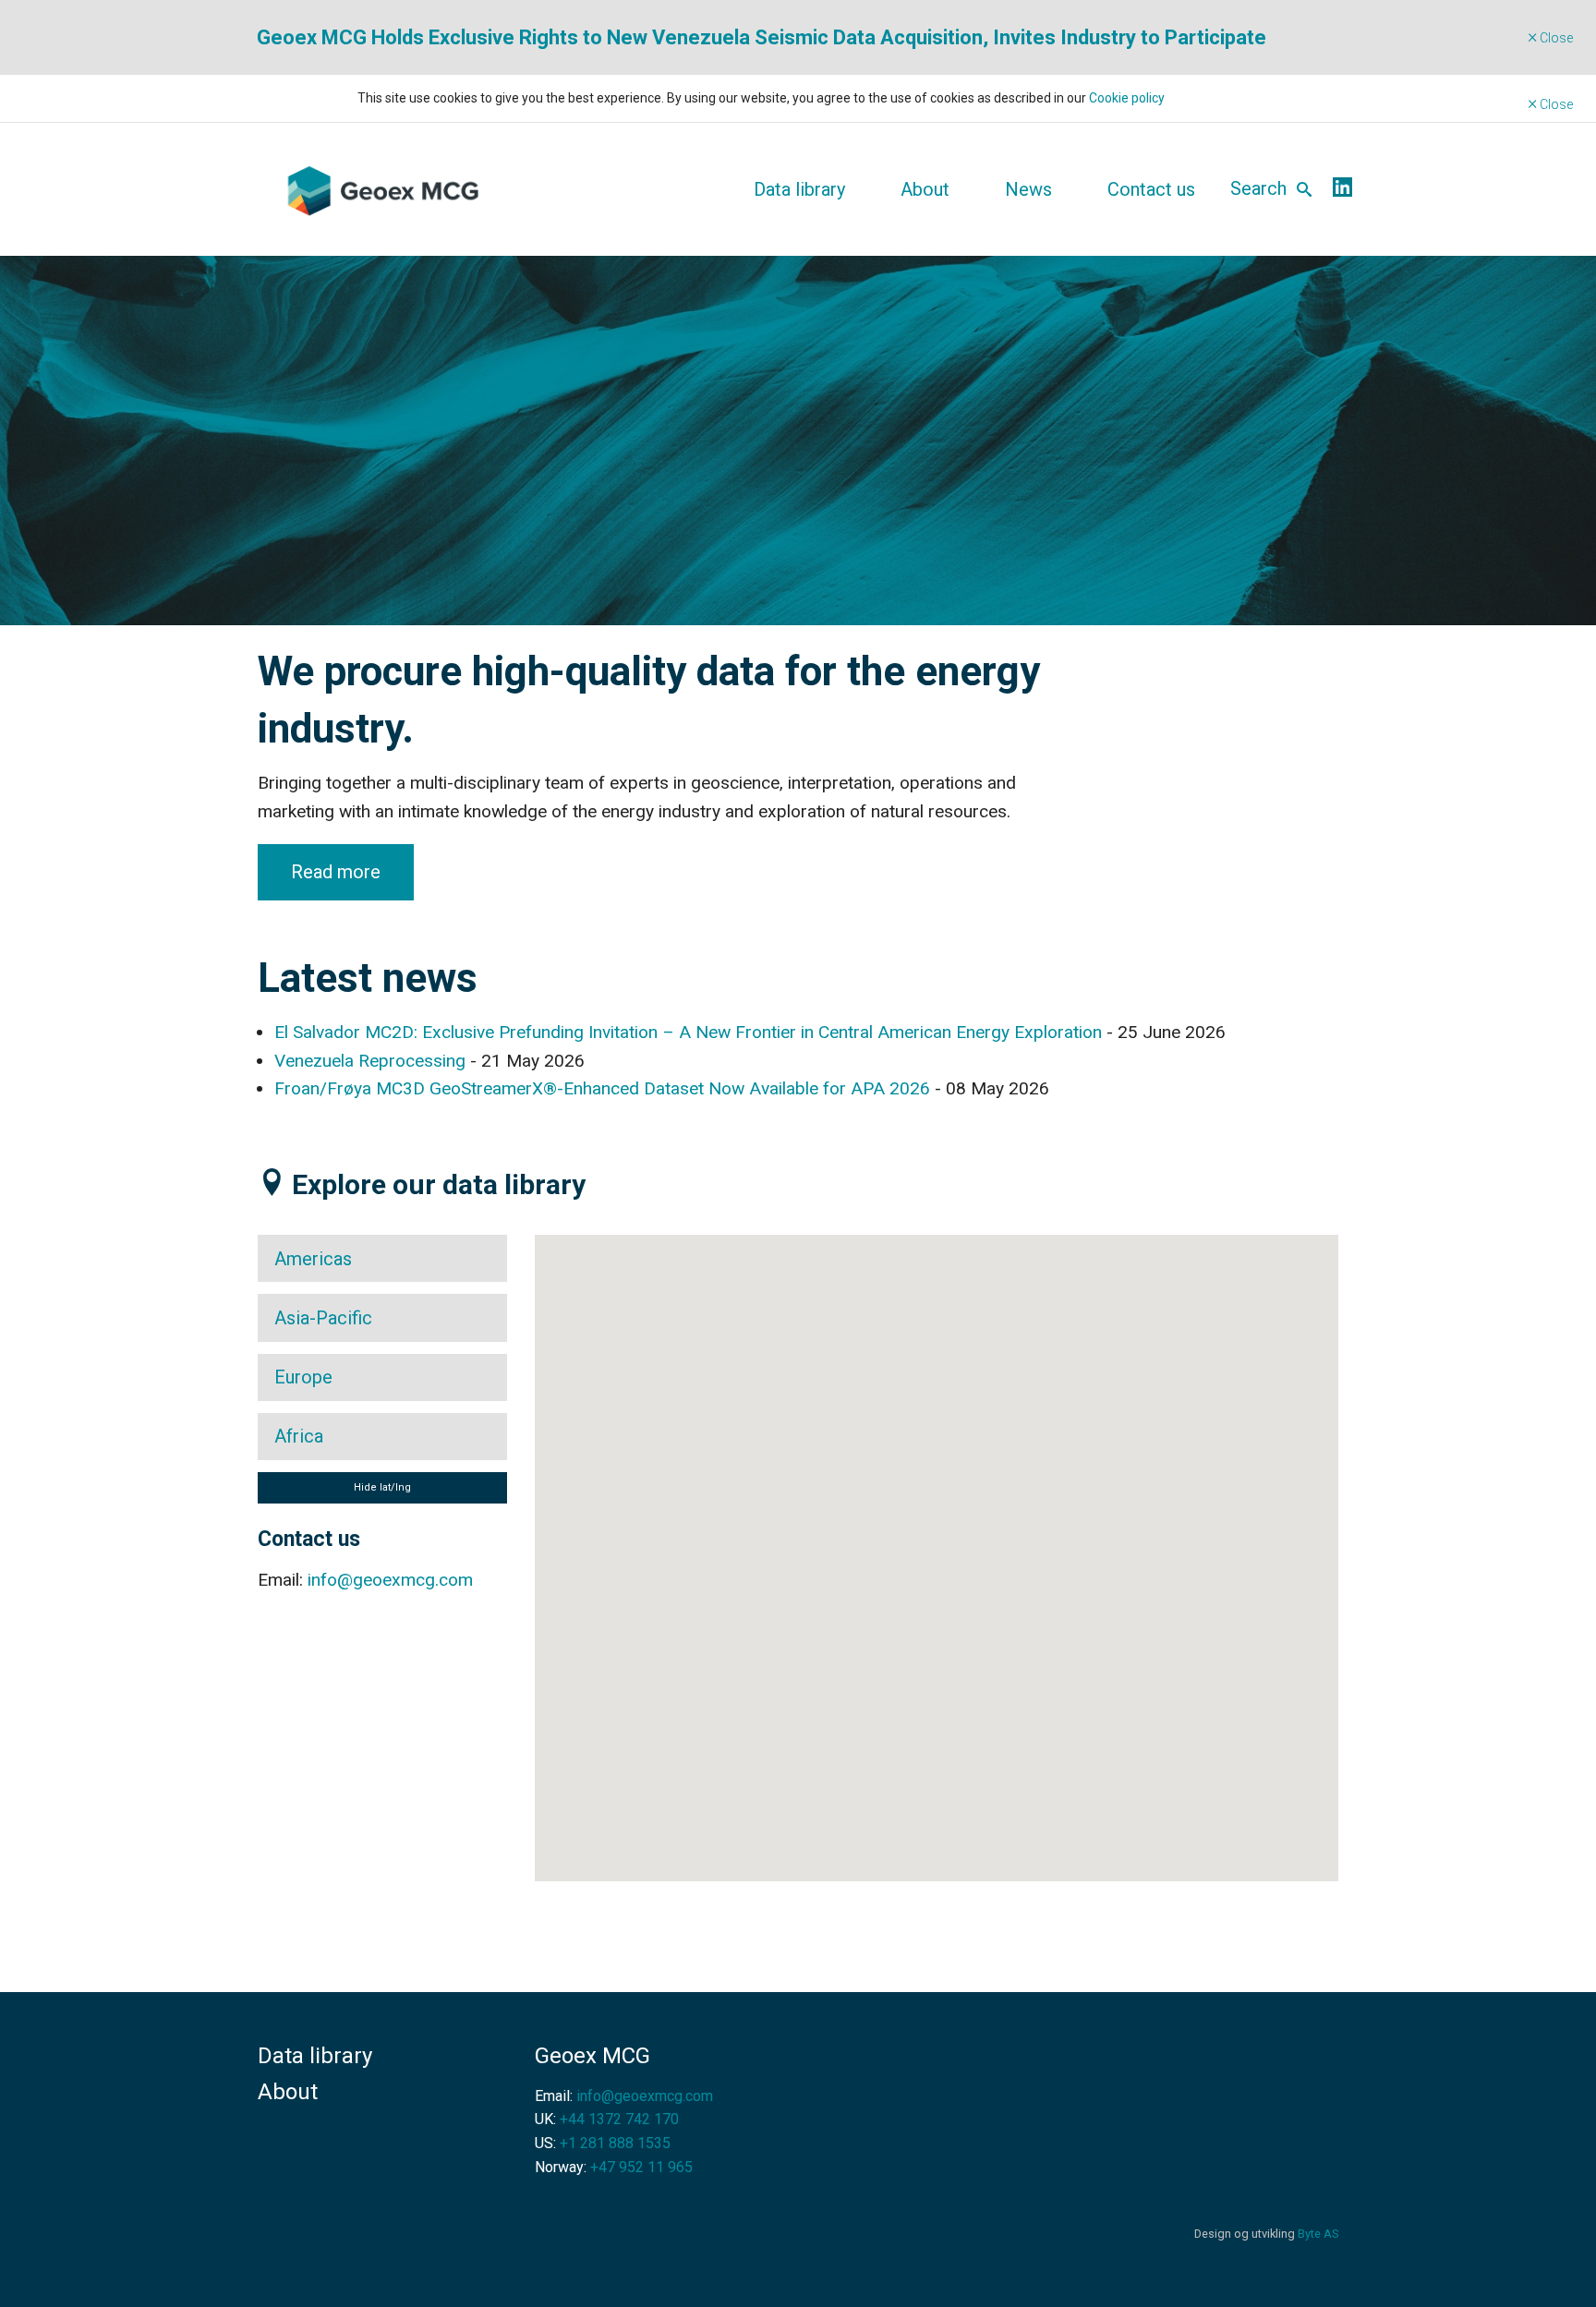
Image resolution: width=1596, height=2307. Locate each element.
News (1028, 189)
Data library (799, 189)
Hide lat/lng (382, 1487)
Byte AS (1318, 2234)
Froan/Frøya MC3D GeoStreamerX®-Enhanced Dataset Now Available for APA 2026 (602, 1088)
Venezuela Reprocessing (370, 1061)
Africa (299, 1436)
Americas (313, 1259)
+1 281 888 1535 (615, 2143)
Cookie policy (1127, 98)
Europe (303, 1377)
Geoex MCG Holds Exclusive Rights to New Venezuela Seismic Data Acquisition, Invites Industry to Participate (762, 37)
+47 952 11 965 (641, 2167)
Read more (336, 872)
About (925, 189)
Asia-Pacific (323, 1318)
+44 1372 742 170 (619, 2119)
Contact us (1151, 189)
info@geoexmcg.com (390, 1580)
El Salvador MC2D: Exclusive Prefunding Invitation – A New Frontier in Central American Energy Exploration (688, 1032)
